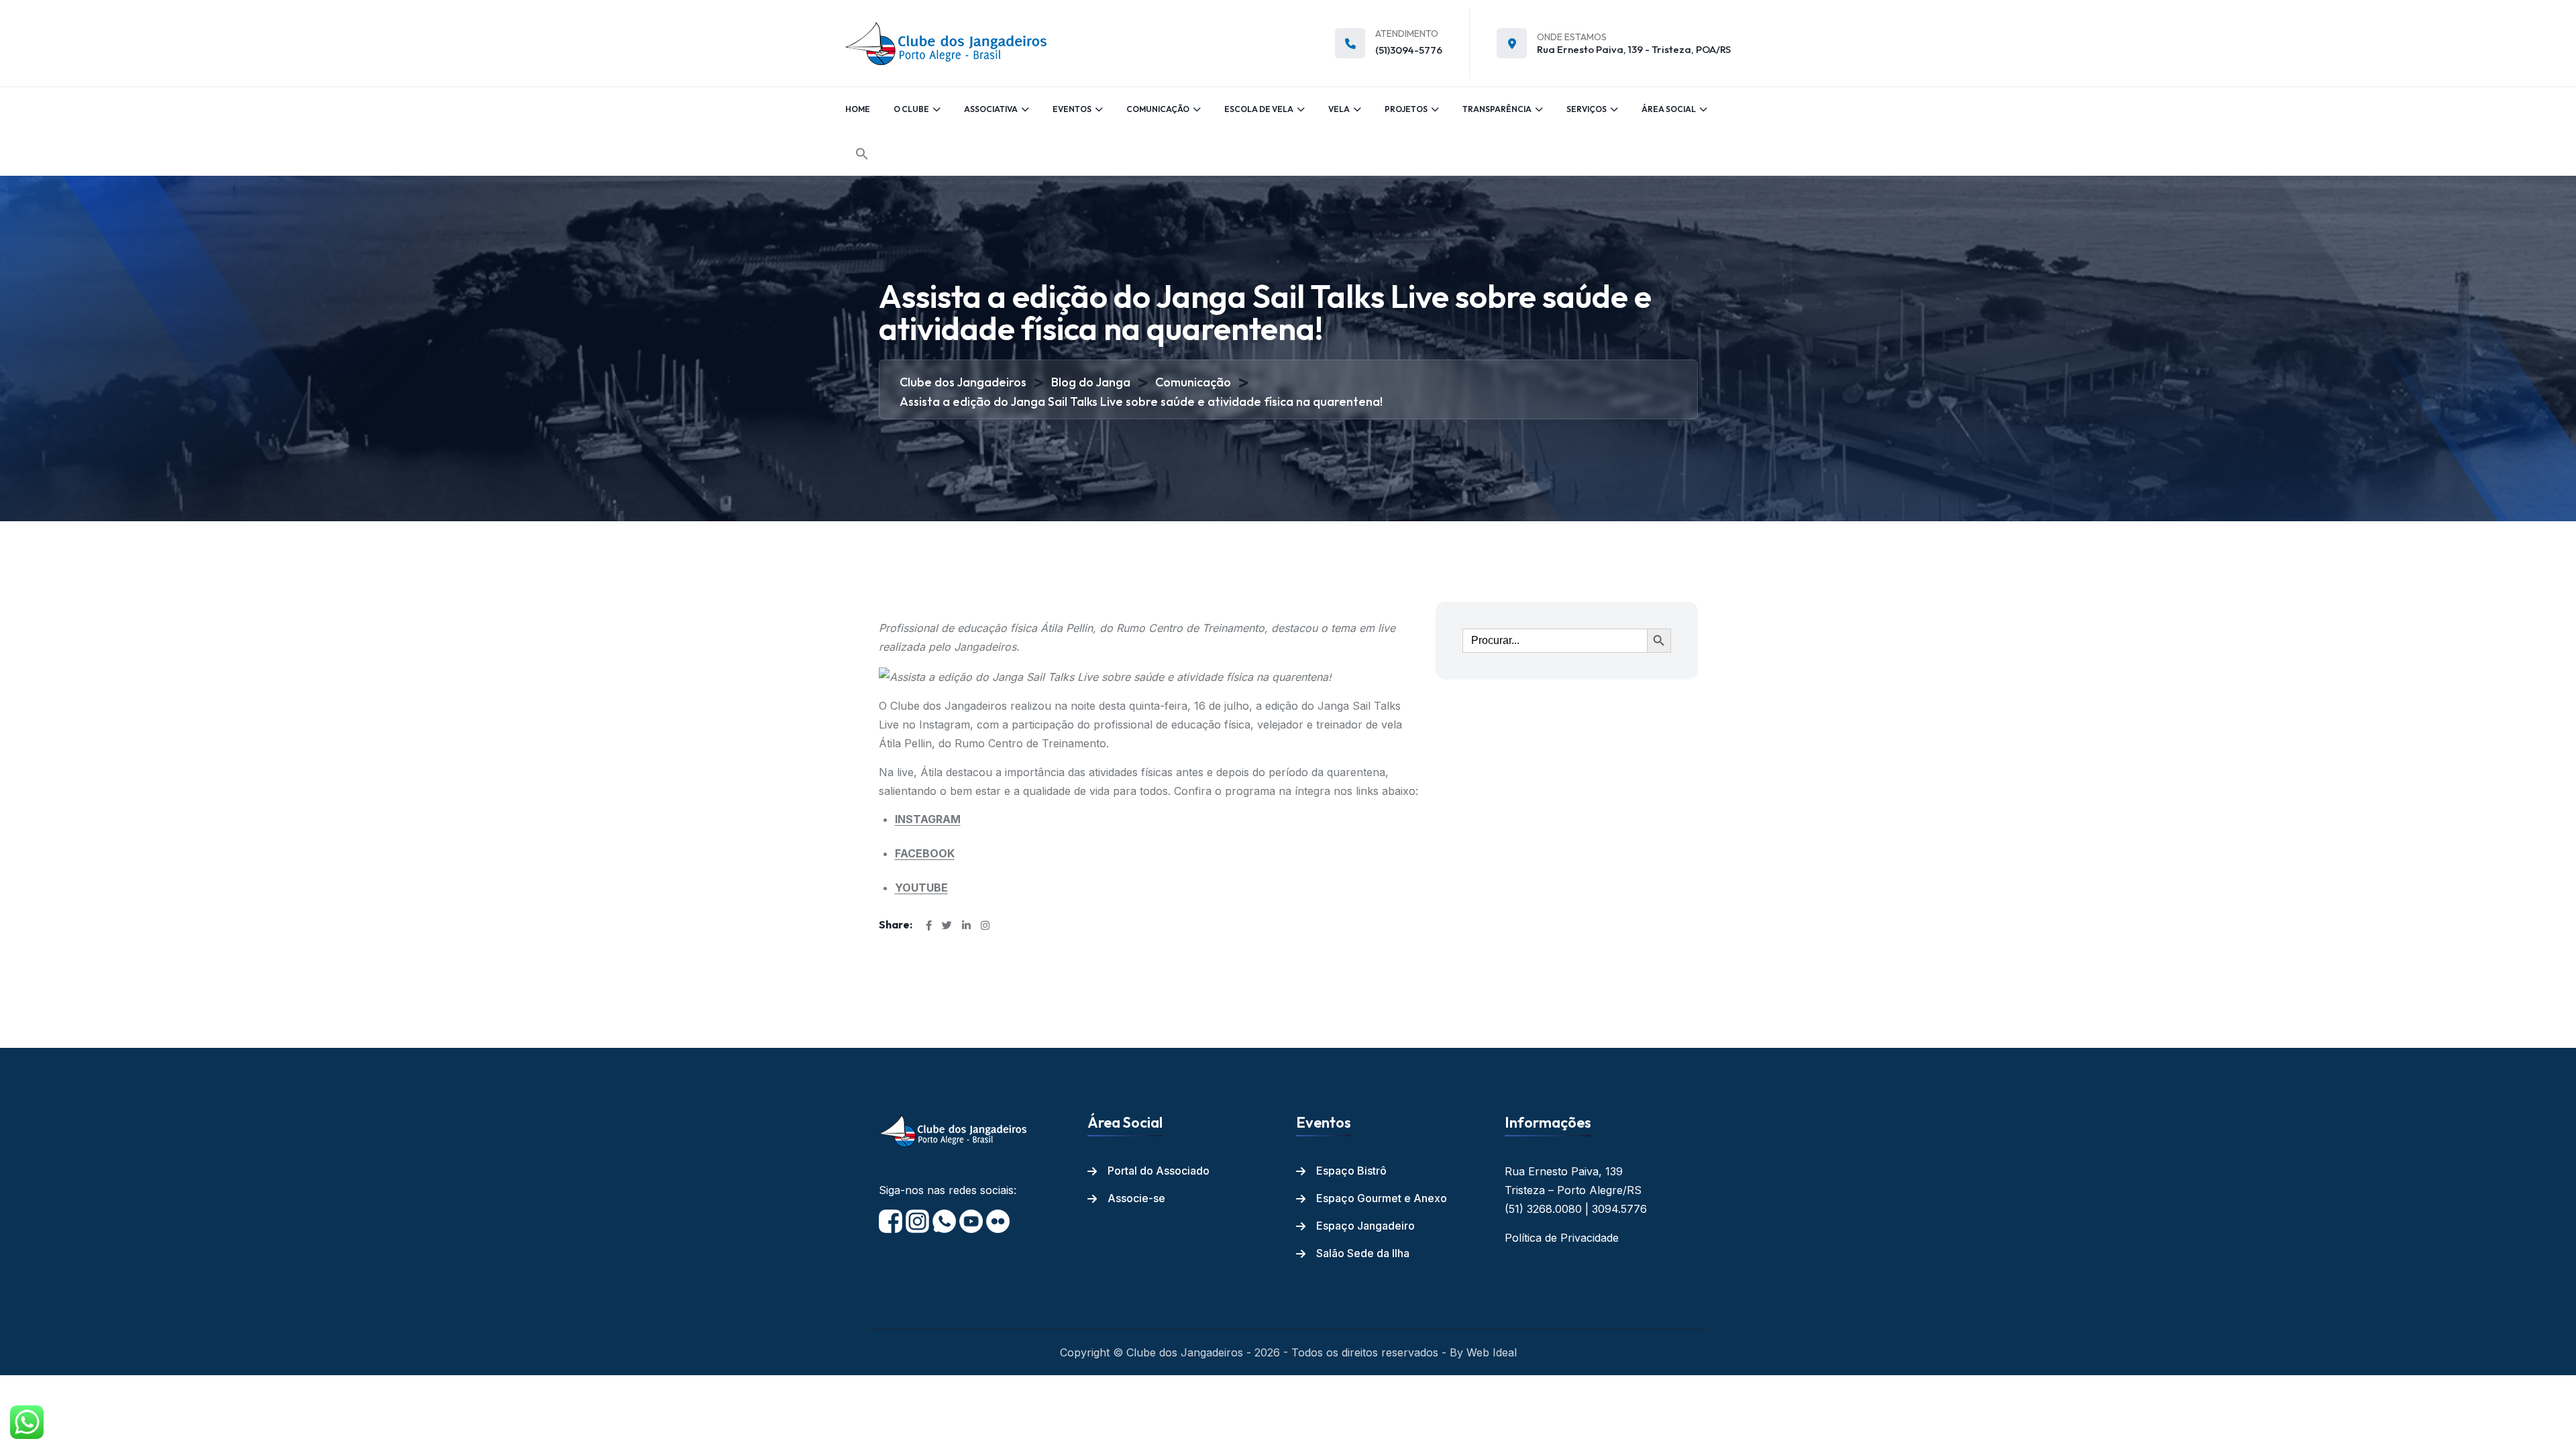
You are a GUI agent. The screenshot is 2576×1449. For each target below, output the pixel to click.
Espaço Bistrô (1351, 1171)
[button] (862, 154)
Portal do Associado (1159, 1171)
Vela (1339, 109)
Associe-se (1136, 1198)
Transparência (1497, 109)
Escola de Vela (1259, 109)
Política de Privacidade (1562, 1238)
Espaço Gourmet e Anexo (1382, 1198)
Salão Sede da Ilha (1363, 1253)
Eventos (1072, 109)
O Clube (911, 109)
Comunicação (1158, 109)
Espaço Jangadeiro (1365, 1226)
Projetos (1406, 109)
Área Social (1669, 109)
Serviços (1587, 109)
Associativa (991, 109)
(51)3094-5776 (1409, 50)
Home (858, 109)
